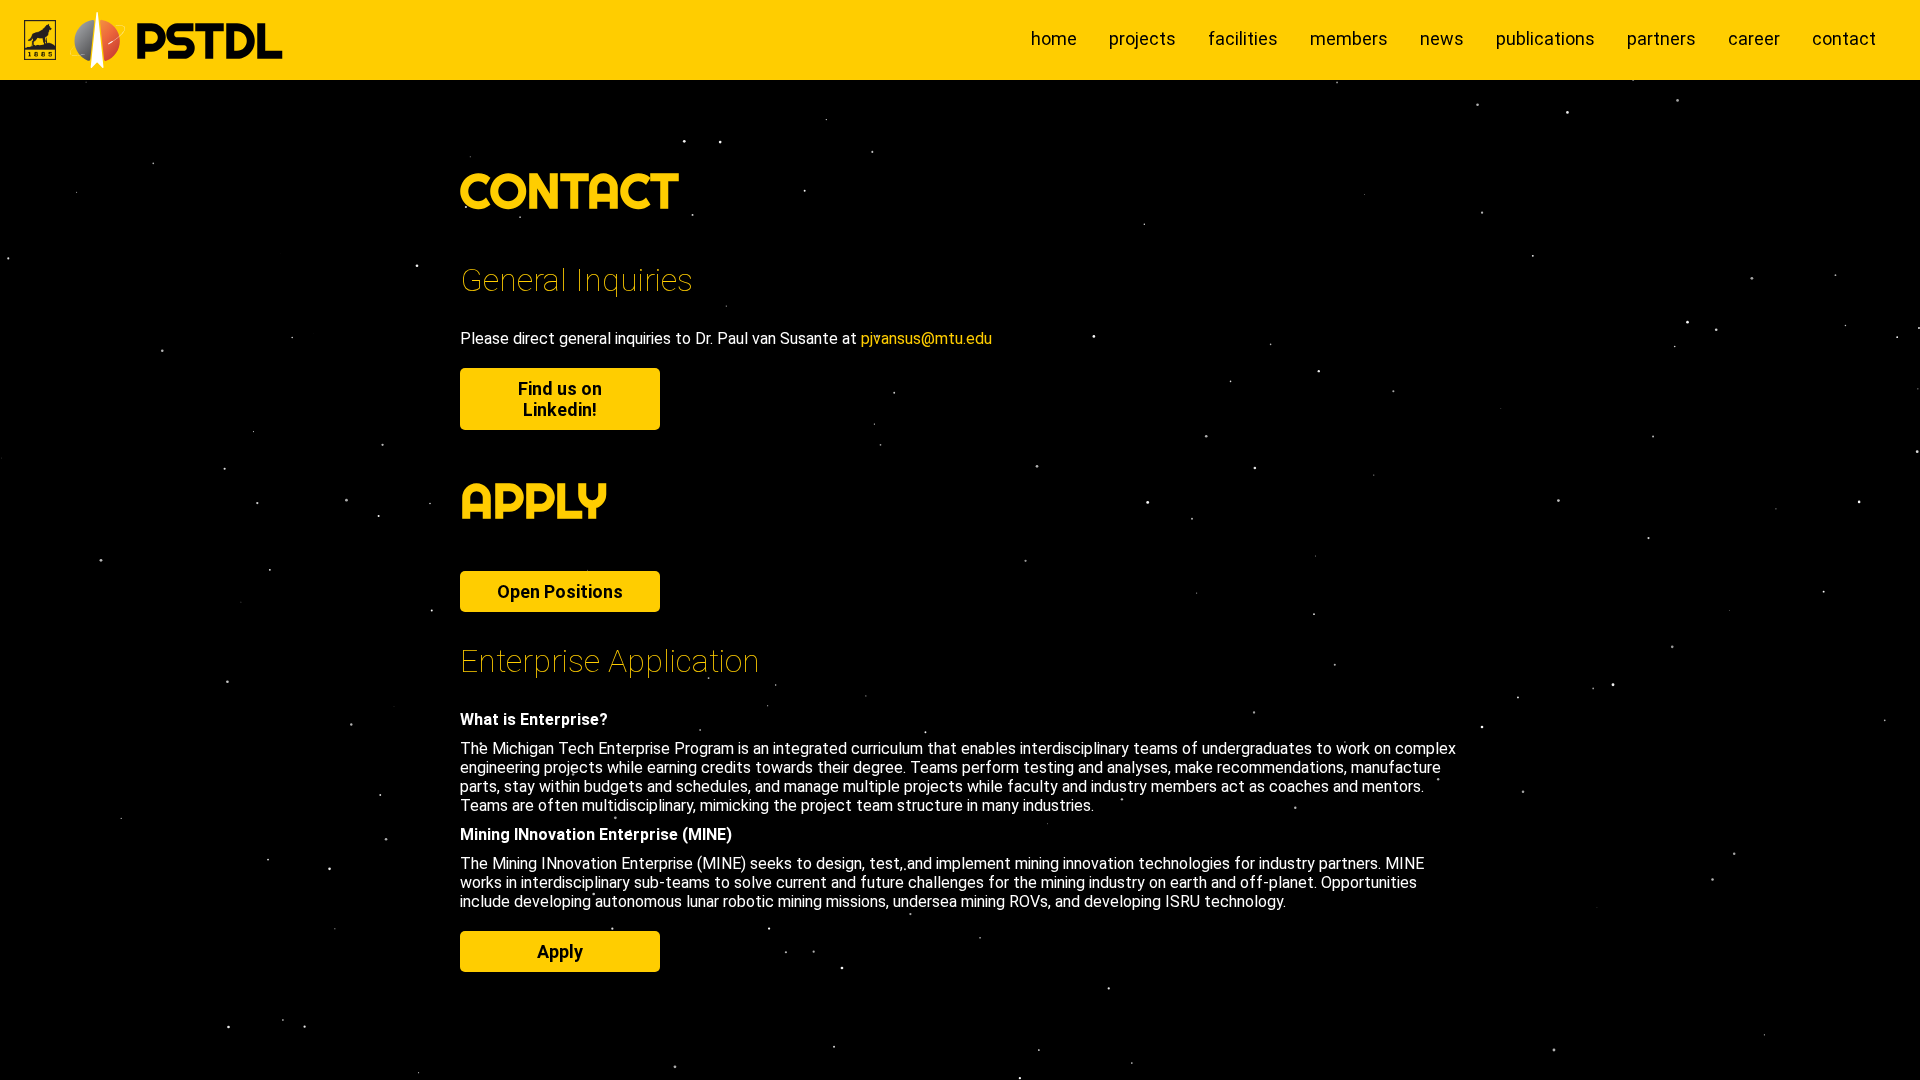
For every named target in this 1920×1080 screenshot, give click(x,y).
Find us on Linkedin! (560, 399)
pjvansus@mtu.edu (926, 338)
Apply (560, 951)
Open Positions (560, 591)
